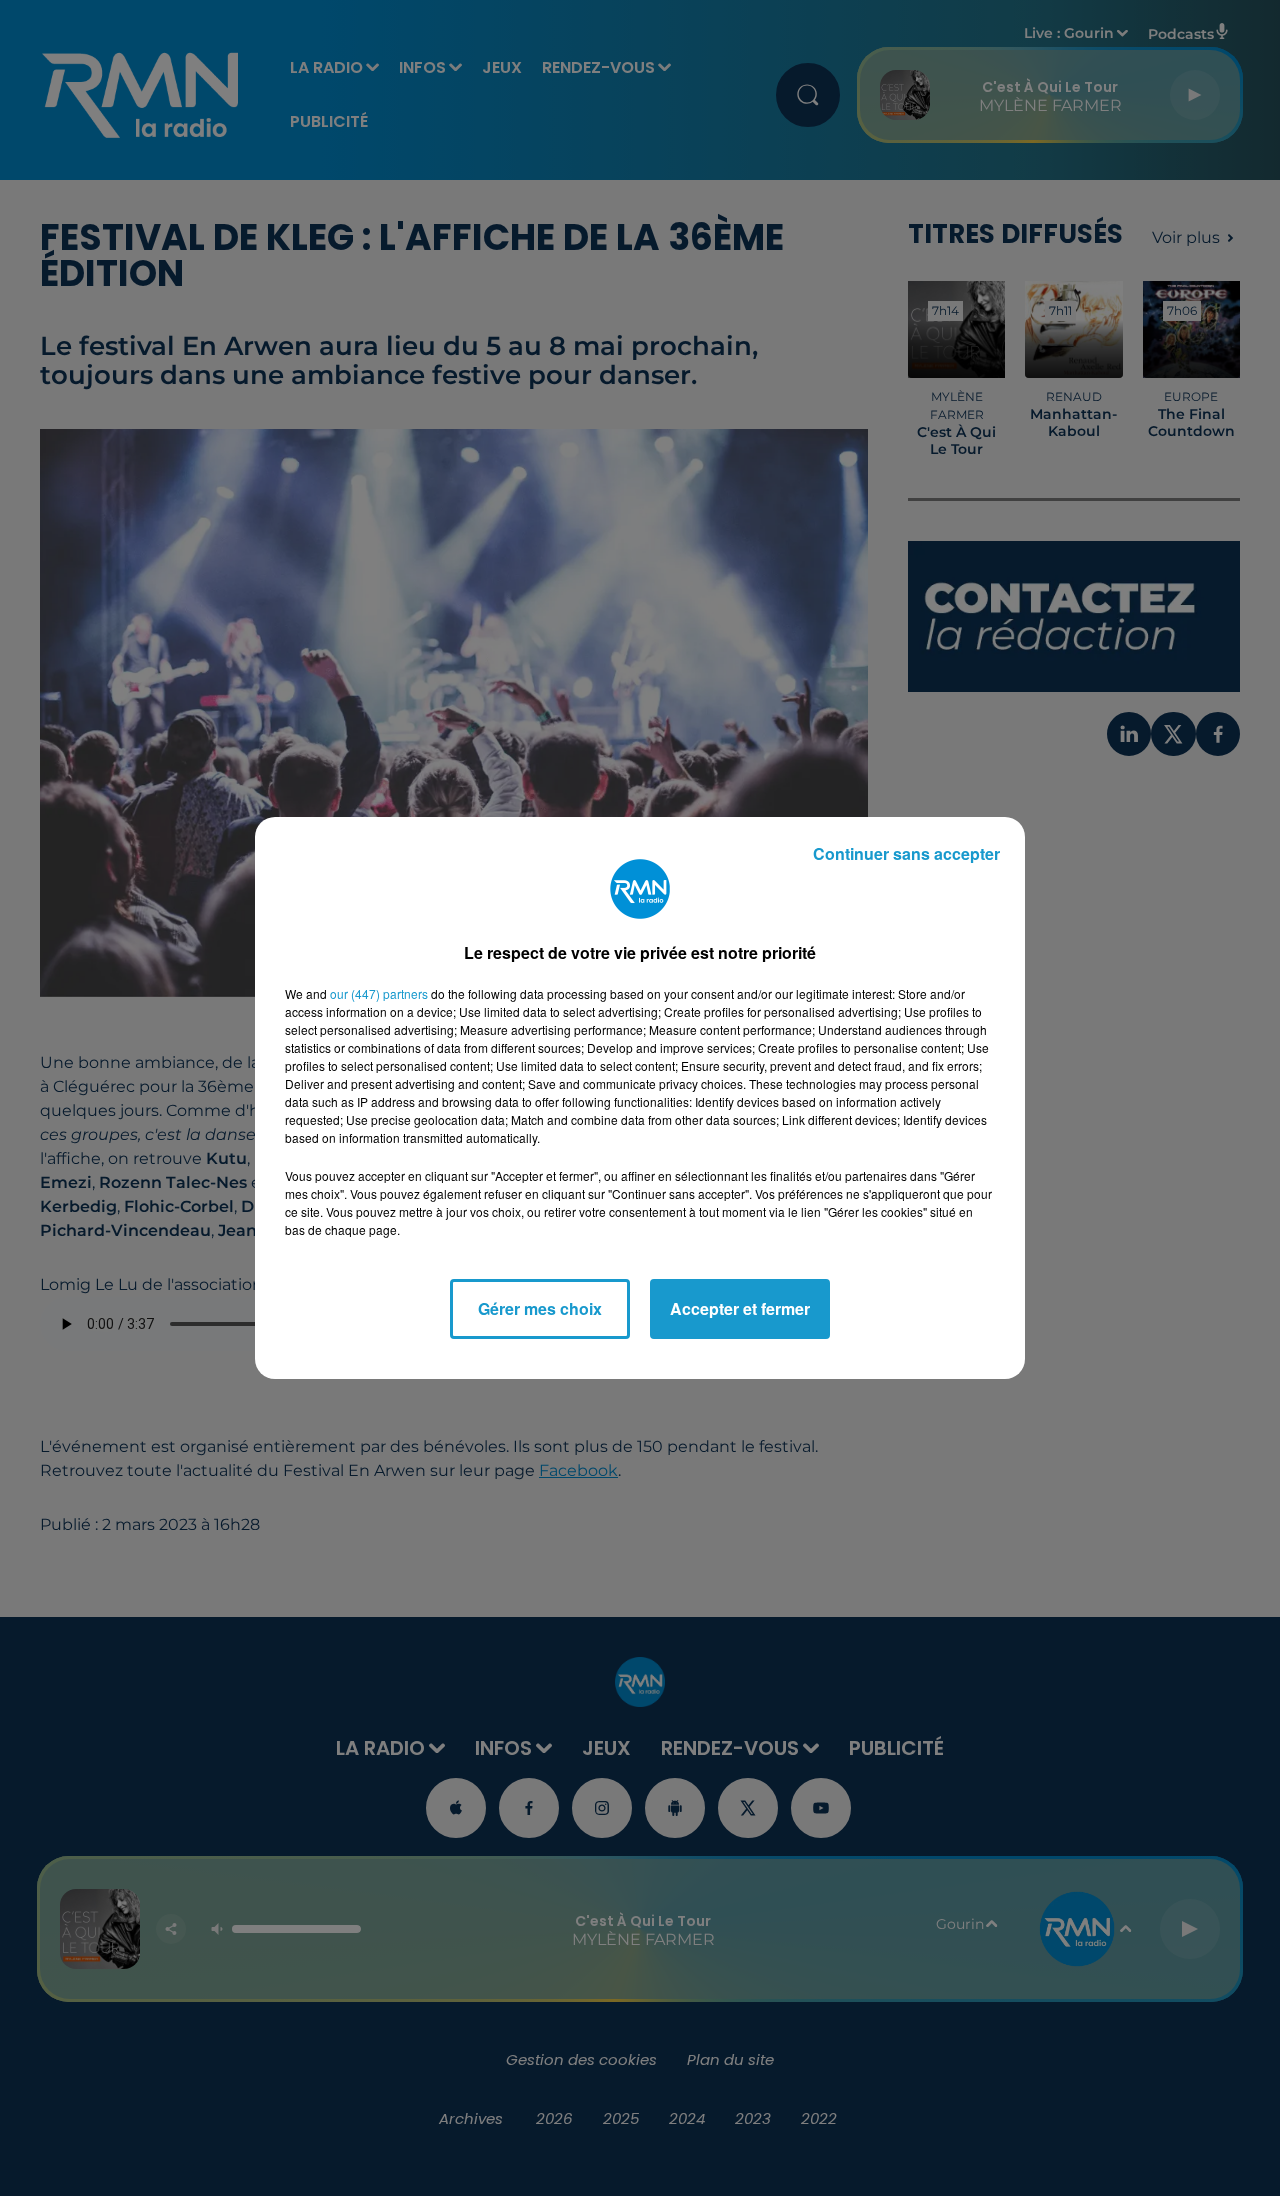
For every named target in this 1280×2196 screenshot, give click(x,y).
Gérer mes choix (540, 1308)
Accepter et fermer (740, 1308)
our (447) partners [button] (379, 993)
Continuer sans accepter (906, 853)
